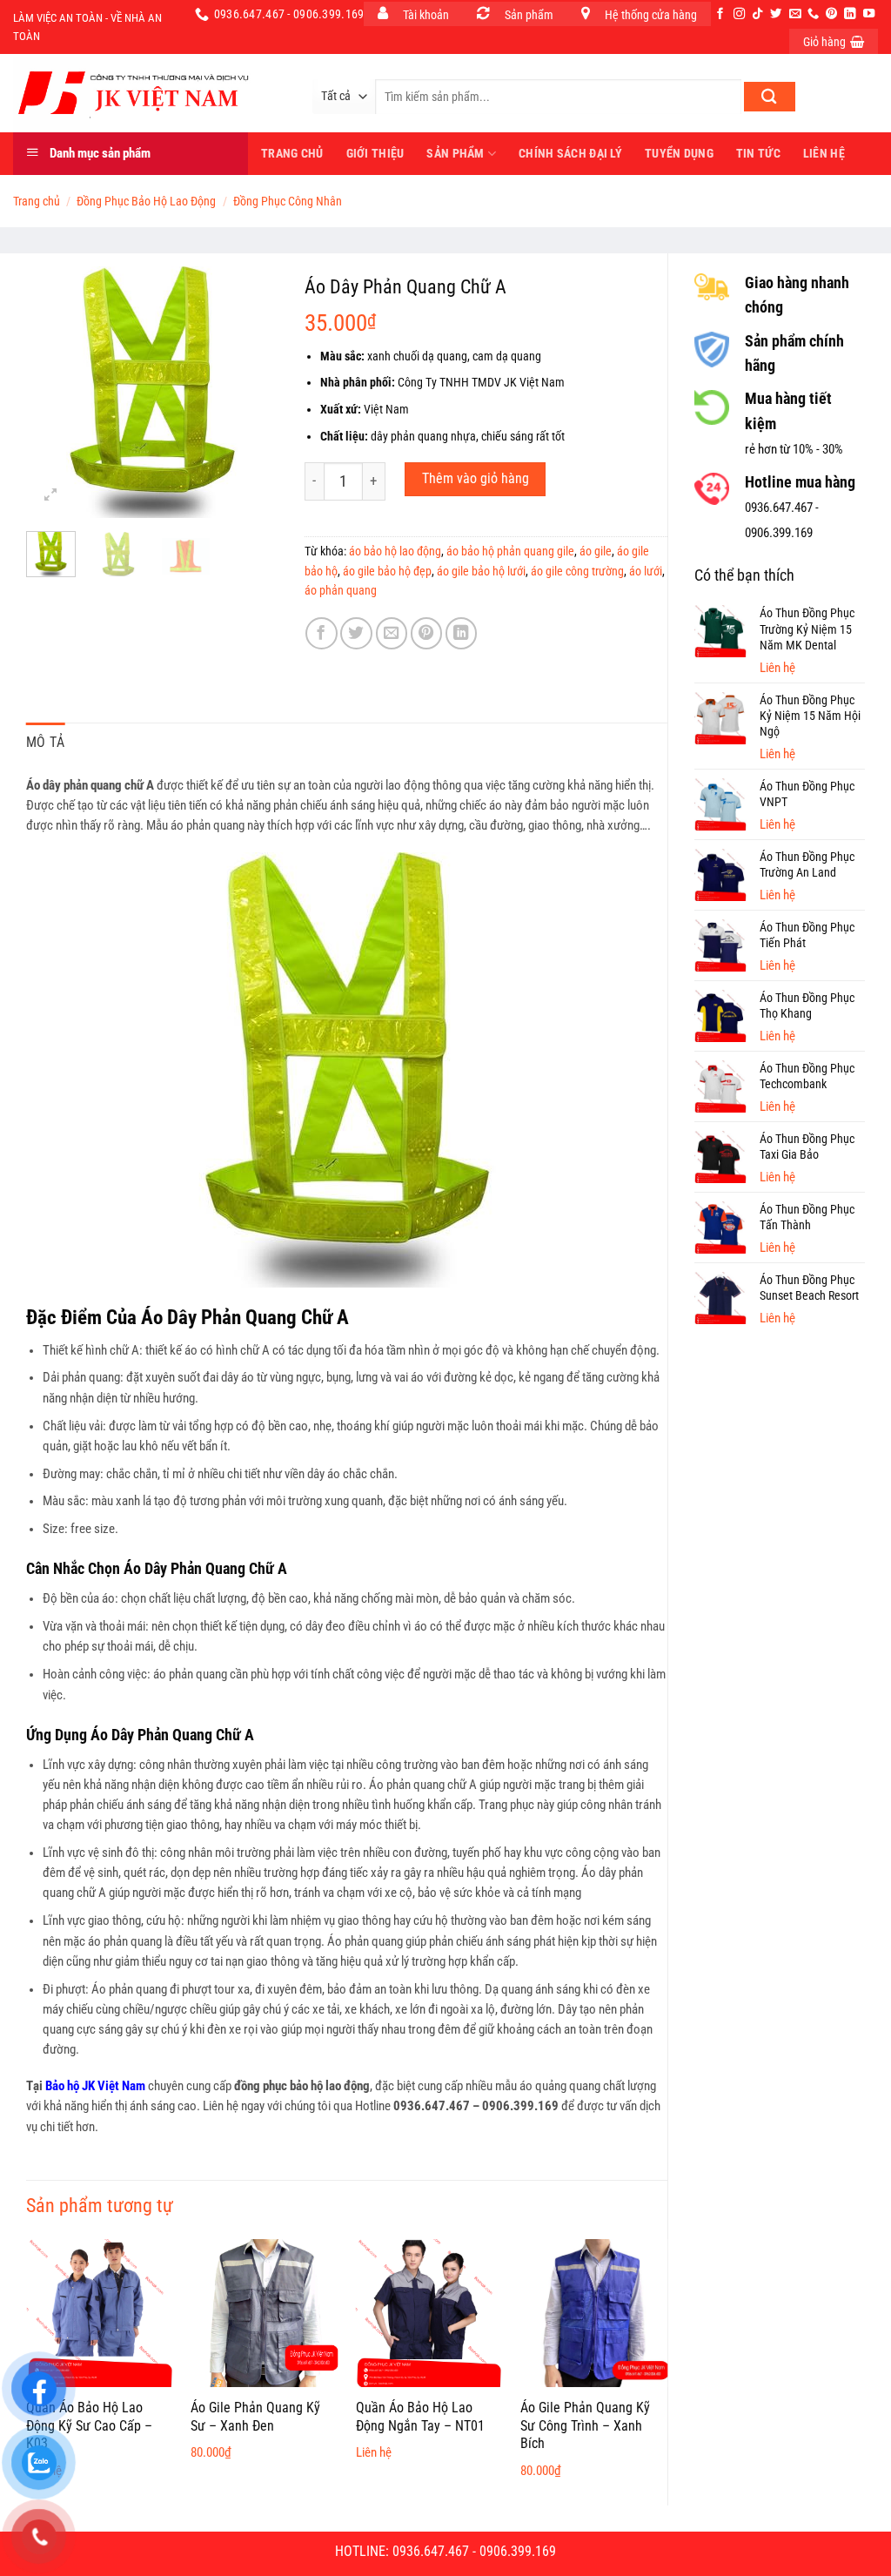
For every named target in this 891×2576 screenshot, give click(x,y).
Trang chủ (37, 201)
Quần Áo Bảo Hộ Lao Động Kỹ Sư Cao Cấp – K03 (89, 2426)
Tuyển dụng (679, 153)
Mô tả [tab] (46, 742)
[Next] (251, 393)
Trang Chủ (292, 153)
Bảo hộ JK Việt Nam (95, 2086)
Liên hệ (824, 153)
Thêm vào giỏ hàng (476, 479)
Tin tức (758, 153)
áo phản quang (341, 590)
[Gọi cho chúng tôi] (813, 14)
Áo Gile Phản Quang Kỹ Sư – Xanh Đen (255, 2417)
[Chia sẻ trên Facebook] (322, 633)
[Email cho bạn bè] (392, 633)
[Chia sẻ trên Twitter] (356, 633)
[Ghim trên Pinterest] (427, 633)
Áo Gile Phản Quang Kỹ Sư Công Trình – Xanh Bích (585, 2426)
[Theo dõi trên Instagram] (739, 14)
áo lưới (646, 571)
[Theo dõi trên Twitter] (776, 14)
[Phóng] (51, 495)
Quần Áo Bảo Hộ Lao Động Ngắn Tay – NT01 (420, 2417)
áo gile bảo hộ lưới (481, 571)
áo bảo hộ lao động (395, 551)
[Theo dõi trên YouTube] (869, 14)
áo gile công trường (577, 571)
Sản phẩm (455, 153)
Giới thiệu (375, 153)
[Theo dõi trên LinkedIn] (850, 14)
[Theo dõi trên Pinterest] (831, 14)
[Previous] (53, 393)
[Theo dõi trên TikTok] (757, 14)
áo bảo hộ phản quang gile (510, 551)
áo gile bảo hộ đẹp (387, 571)
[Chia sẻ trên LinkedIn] (462, 633)
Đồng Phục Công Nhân (288, 201)
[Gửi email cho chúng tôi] (795, 14)
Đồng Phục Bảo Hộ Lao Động (146, 201)
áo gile (596, 551)
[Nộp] (770, 97)
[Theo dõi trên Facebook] (720, 14)
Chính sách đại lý (570, 153)
